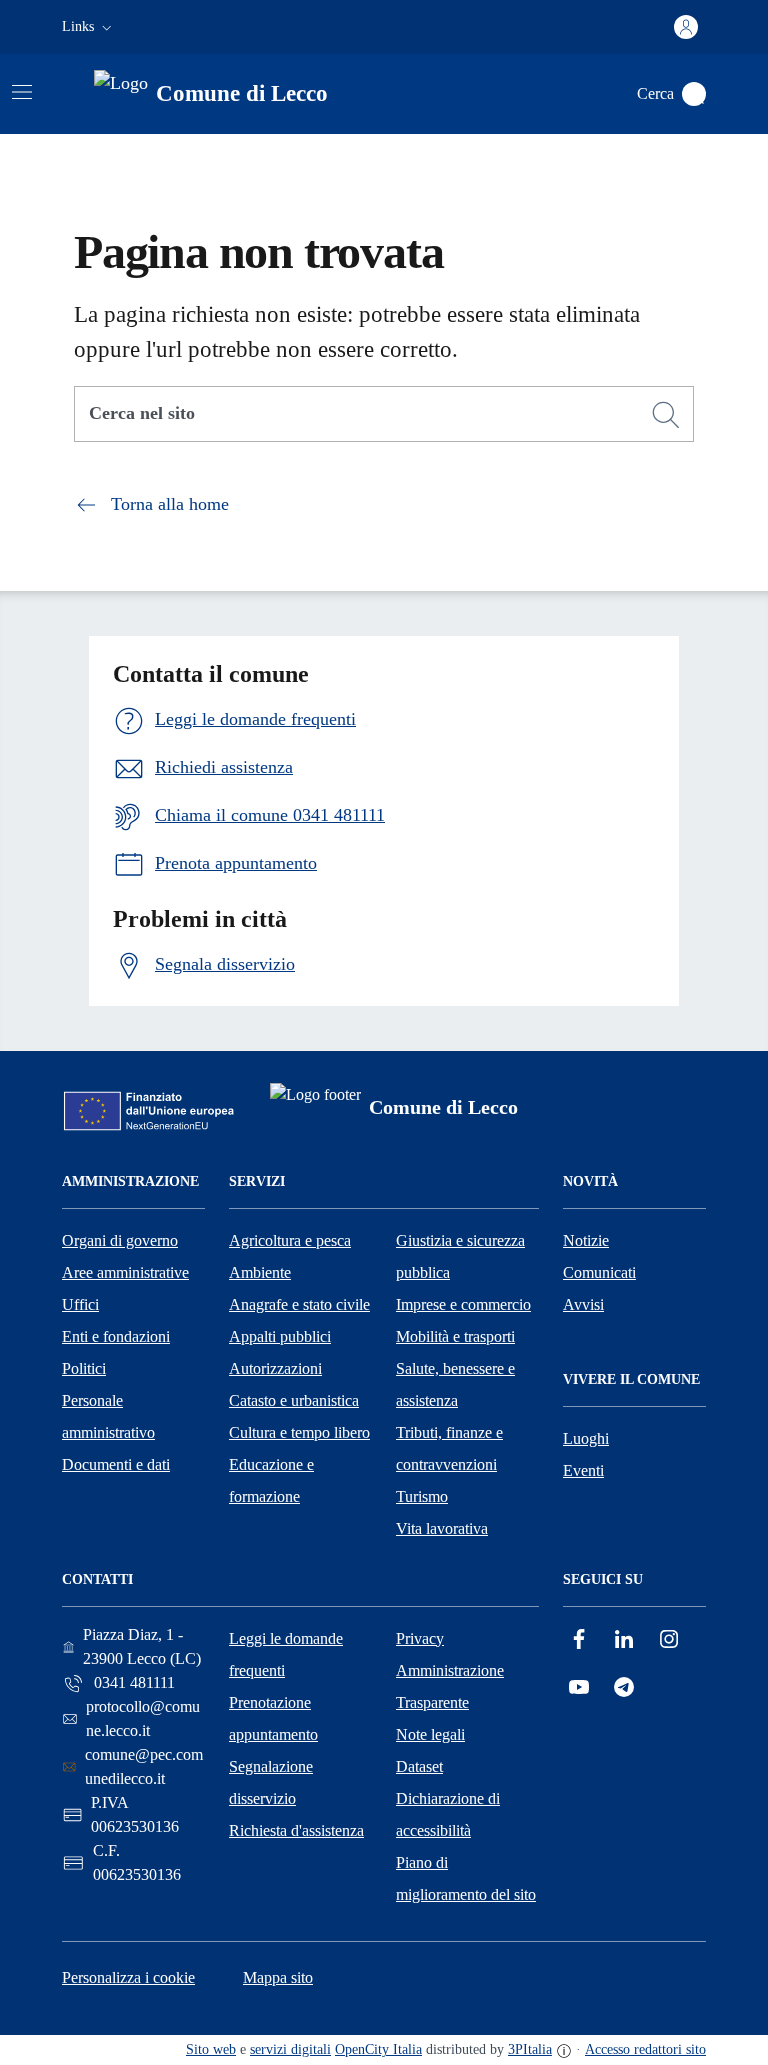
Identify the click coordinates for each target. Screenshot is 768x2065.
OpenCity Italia (378, 2049)
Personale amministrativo (108, 1416)
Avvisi (583, 1304)
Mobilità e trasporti (455, 1336)
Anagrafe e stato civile (299, 1304)
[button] (89, 27)
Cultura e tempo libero (299, 1432)
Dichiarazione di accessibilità (448, 1814)
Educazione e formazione (271, 1480)
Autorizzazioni (275, 1368)
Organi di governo (120, 1240)
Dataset (419, 1766)
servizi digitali (290, 2049)
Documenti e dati (116, 1464)
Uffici (80, 1304)
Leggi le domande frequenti (286, 1654)
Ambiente (260, 1272)
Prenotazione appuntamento (273, 1718)
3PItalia (530, 2049)
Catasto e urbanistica (294, 1400)
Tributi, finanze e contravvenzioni (449, 1448)
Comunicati (599, 1272)
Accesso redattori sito (645, 2049)
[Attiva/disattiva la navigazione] (22, 92)
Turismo (422, 1496)
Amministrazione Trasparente (450, 1686)
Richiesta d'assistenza (296, 1830)
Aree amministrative (125, 1272)
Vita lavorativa (442, 1528)
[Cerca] (666, 415)
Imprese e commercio (463, 1304)
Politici (84, 1368)
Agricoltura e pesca (290, 1240)
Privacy (420, 1638)
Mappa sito (278, 1977)
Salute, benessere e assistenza (455, 1384)
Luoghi (586, 1438)
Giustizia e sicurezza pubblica (460, 1256)
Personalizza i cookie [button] (128, 1977)
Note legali (430, 1734)
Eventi (583, 1470)
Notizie (586, 1240)
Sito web (211, 2049)
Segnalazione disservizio (271, 1782)
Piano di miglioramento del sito (466, 1878)
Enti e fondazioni (116, 1336)
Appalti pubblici (280, 1336)
